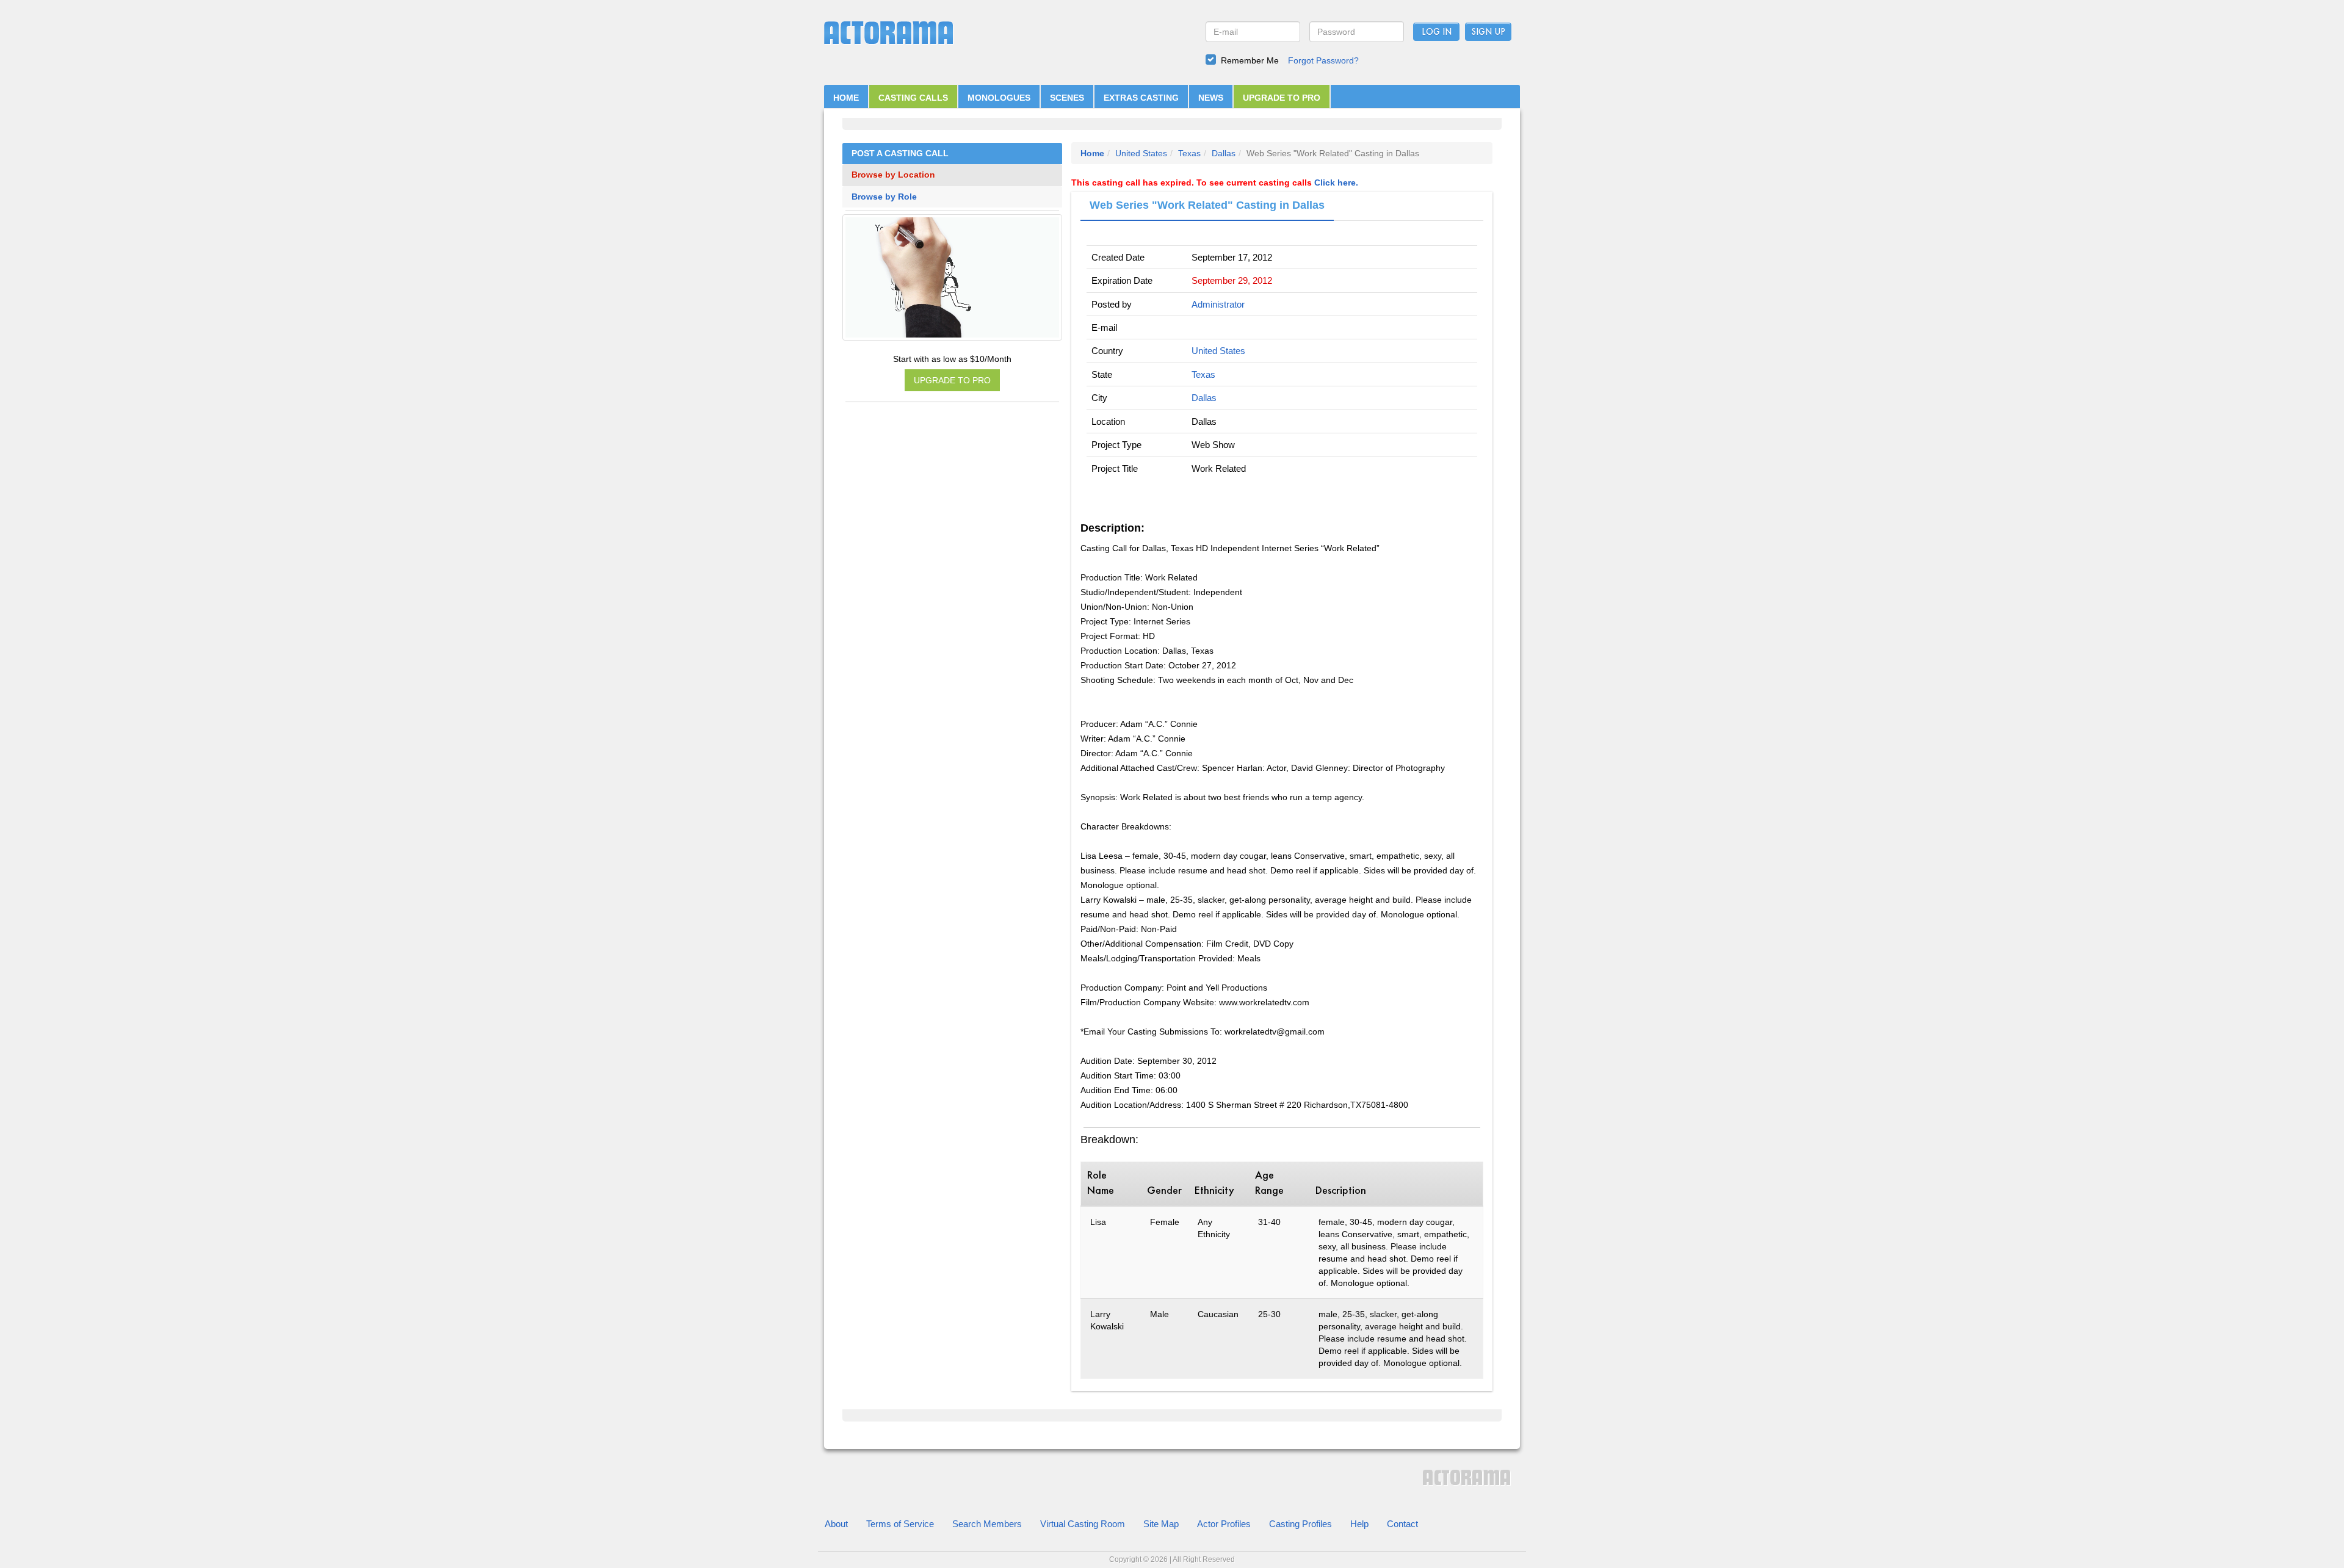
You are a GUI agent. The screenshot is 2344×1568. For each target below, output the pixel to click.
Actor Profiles (1224, 1524)
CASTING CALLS (913, 98)
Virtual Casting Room (1083, 1524)
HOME (846, 98)
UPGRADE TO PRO (1282, 98)
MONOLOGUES (999, 98)
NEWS (1211, 98)
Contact (1402, 1524)
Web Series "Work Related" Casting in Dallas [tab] (1207, 205)
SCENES (1067, 98)
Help (1359, 1524)
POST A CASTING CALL (900, 154)
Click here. (1336, 182)
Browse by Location (893, 175)
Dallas (1224, 153)
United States (1141, 153)
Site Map (1161, 1524)
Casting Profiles (1300, 1524)
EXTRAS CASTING (1141, 98)
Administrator (1218, 304)
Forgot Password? (1323, 60)
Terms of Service (900, 1524)
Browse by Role (884, 197)
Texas (1189, 153)
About (836, 1524)
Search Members (987, 1524)
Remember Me (1250, 60)
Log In (1437, 32)
